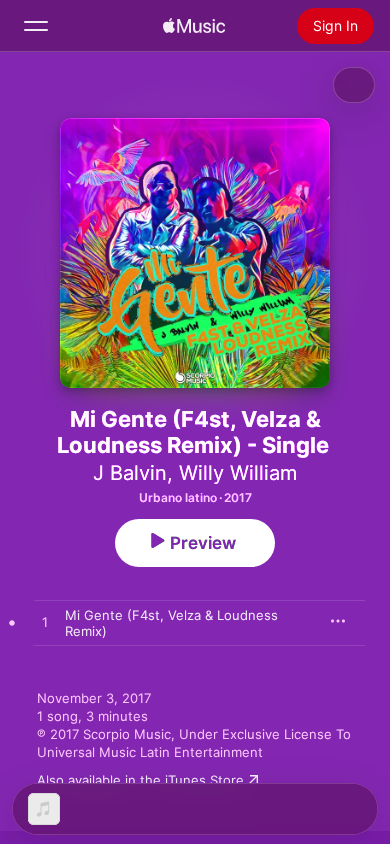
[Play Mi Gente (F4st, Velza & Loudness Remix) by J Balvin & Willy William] (45, 623)
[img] (194, 26)
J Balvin (130, 473)
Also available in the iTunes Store (140, 780)
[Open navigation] (36, 26)
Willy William (238, 473)
